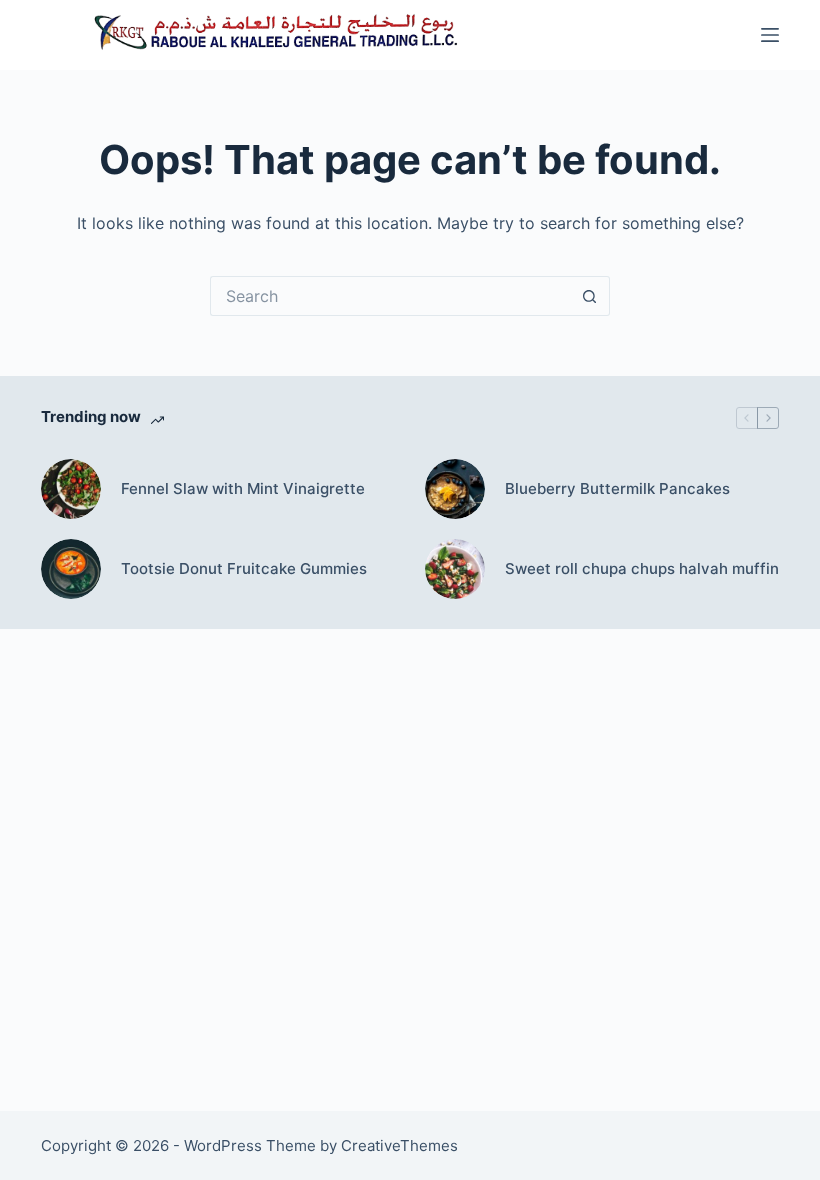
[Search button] (590, 296)
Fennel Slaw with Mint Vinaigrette (243, 488)
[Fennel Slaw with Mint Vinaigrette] (71, 489)
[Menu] (770, 35)
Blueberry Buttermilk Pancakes (617, 488)
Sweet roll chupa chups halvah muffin (642, 568)
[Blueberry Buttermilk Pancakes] (455, 489)
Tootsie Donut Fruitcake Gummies (244, 568)
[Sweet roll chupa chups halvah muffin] (455, 569)
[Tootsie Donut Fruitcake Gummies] (71, 569)
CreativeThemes (399, 1145)
